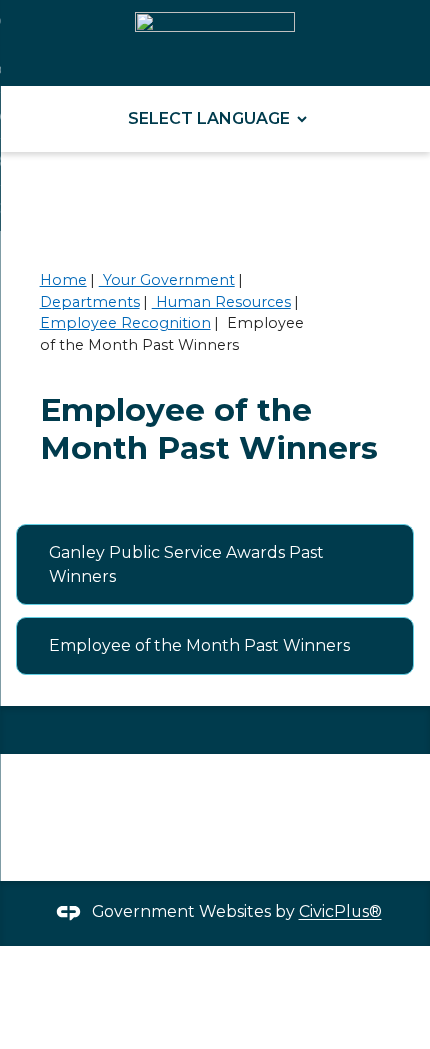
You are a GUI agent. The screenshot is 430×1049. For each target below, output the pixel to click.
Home (63, 280)
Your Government (167, 280)
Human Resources (221, 302)
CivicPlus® (340, 912)
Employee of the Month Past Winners (199, 645)
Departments (90, 302)
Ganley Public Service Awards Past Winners (186, 564)
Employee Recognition (125, 323)
